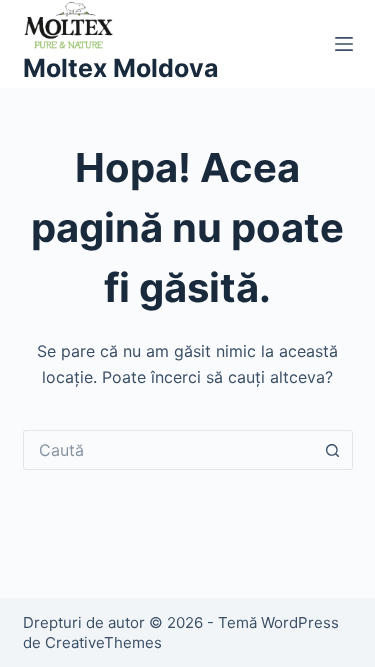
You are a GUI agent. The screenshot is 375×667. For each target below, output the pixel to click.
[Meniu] (344, 44)
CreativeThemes (103, 642)
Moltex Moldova (121, 68)
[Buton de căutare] (333, 450)
